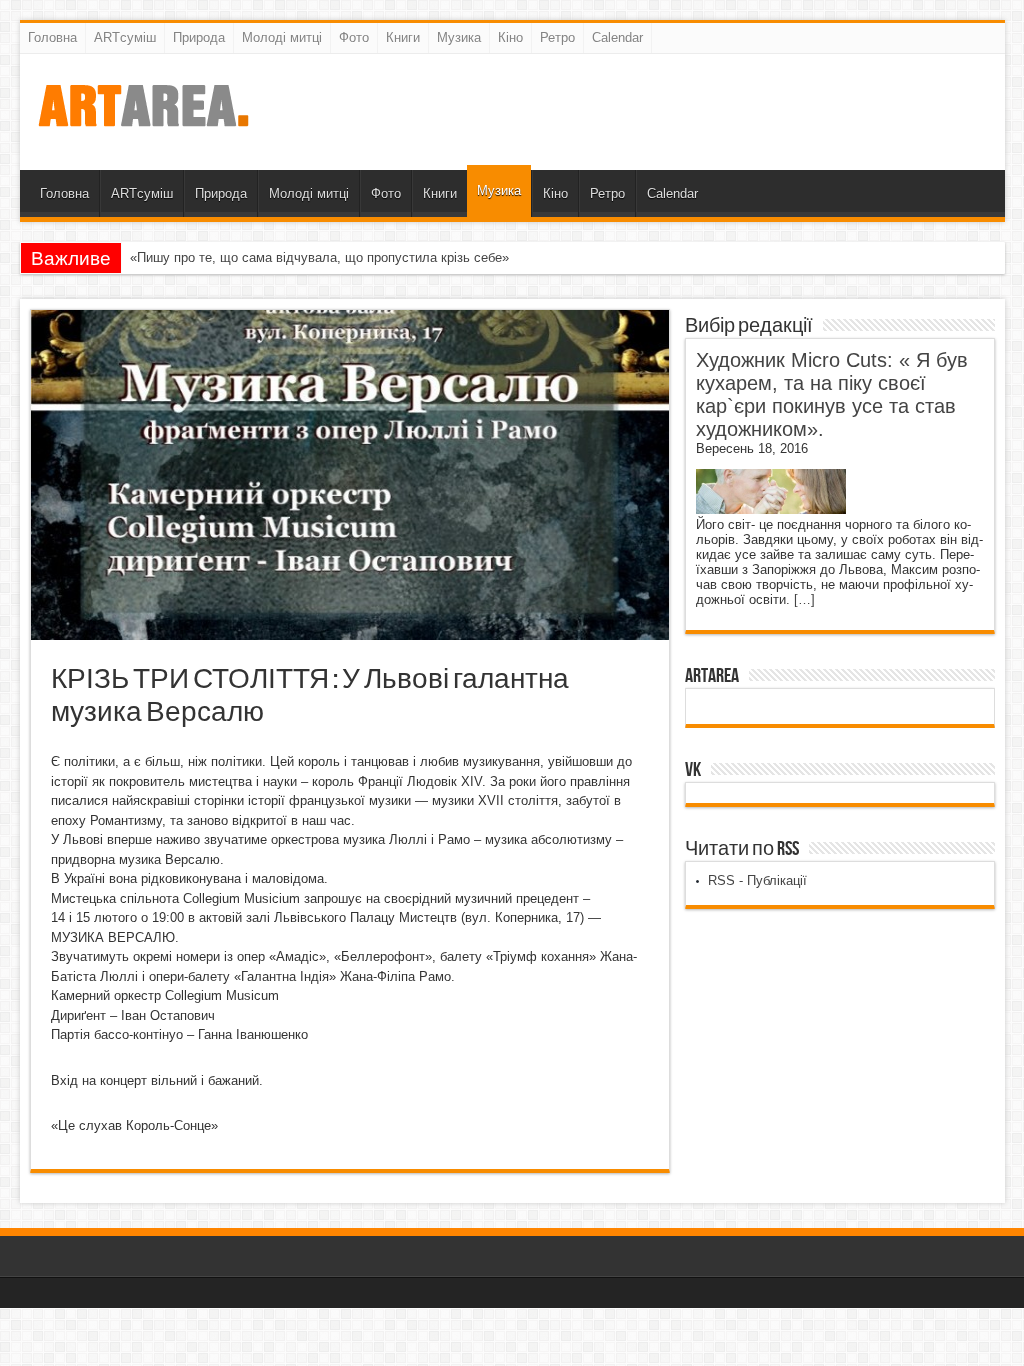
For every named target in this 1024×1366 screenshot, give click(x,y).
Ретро (557, 37)
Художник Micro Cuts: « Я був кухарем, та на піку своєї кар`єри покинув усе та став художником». (832, 394)
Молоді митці (282, 37)
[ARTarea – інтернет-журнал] (143, 120)
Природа (199, 37)
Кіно (510, 37)
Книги (403, 37)
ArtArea (712, 676)
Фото (354, 37)
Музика (459, 37)
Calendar (617, 37)
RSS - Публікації (757, 880)
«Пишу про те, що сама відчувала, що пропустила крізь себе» (319, 257)
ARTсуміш (125, 37)
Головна (52, 37)
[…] (804, 599)
